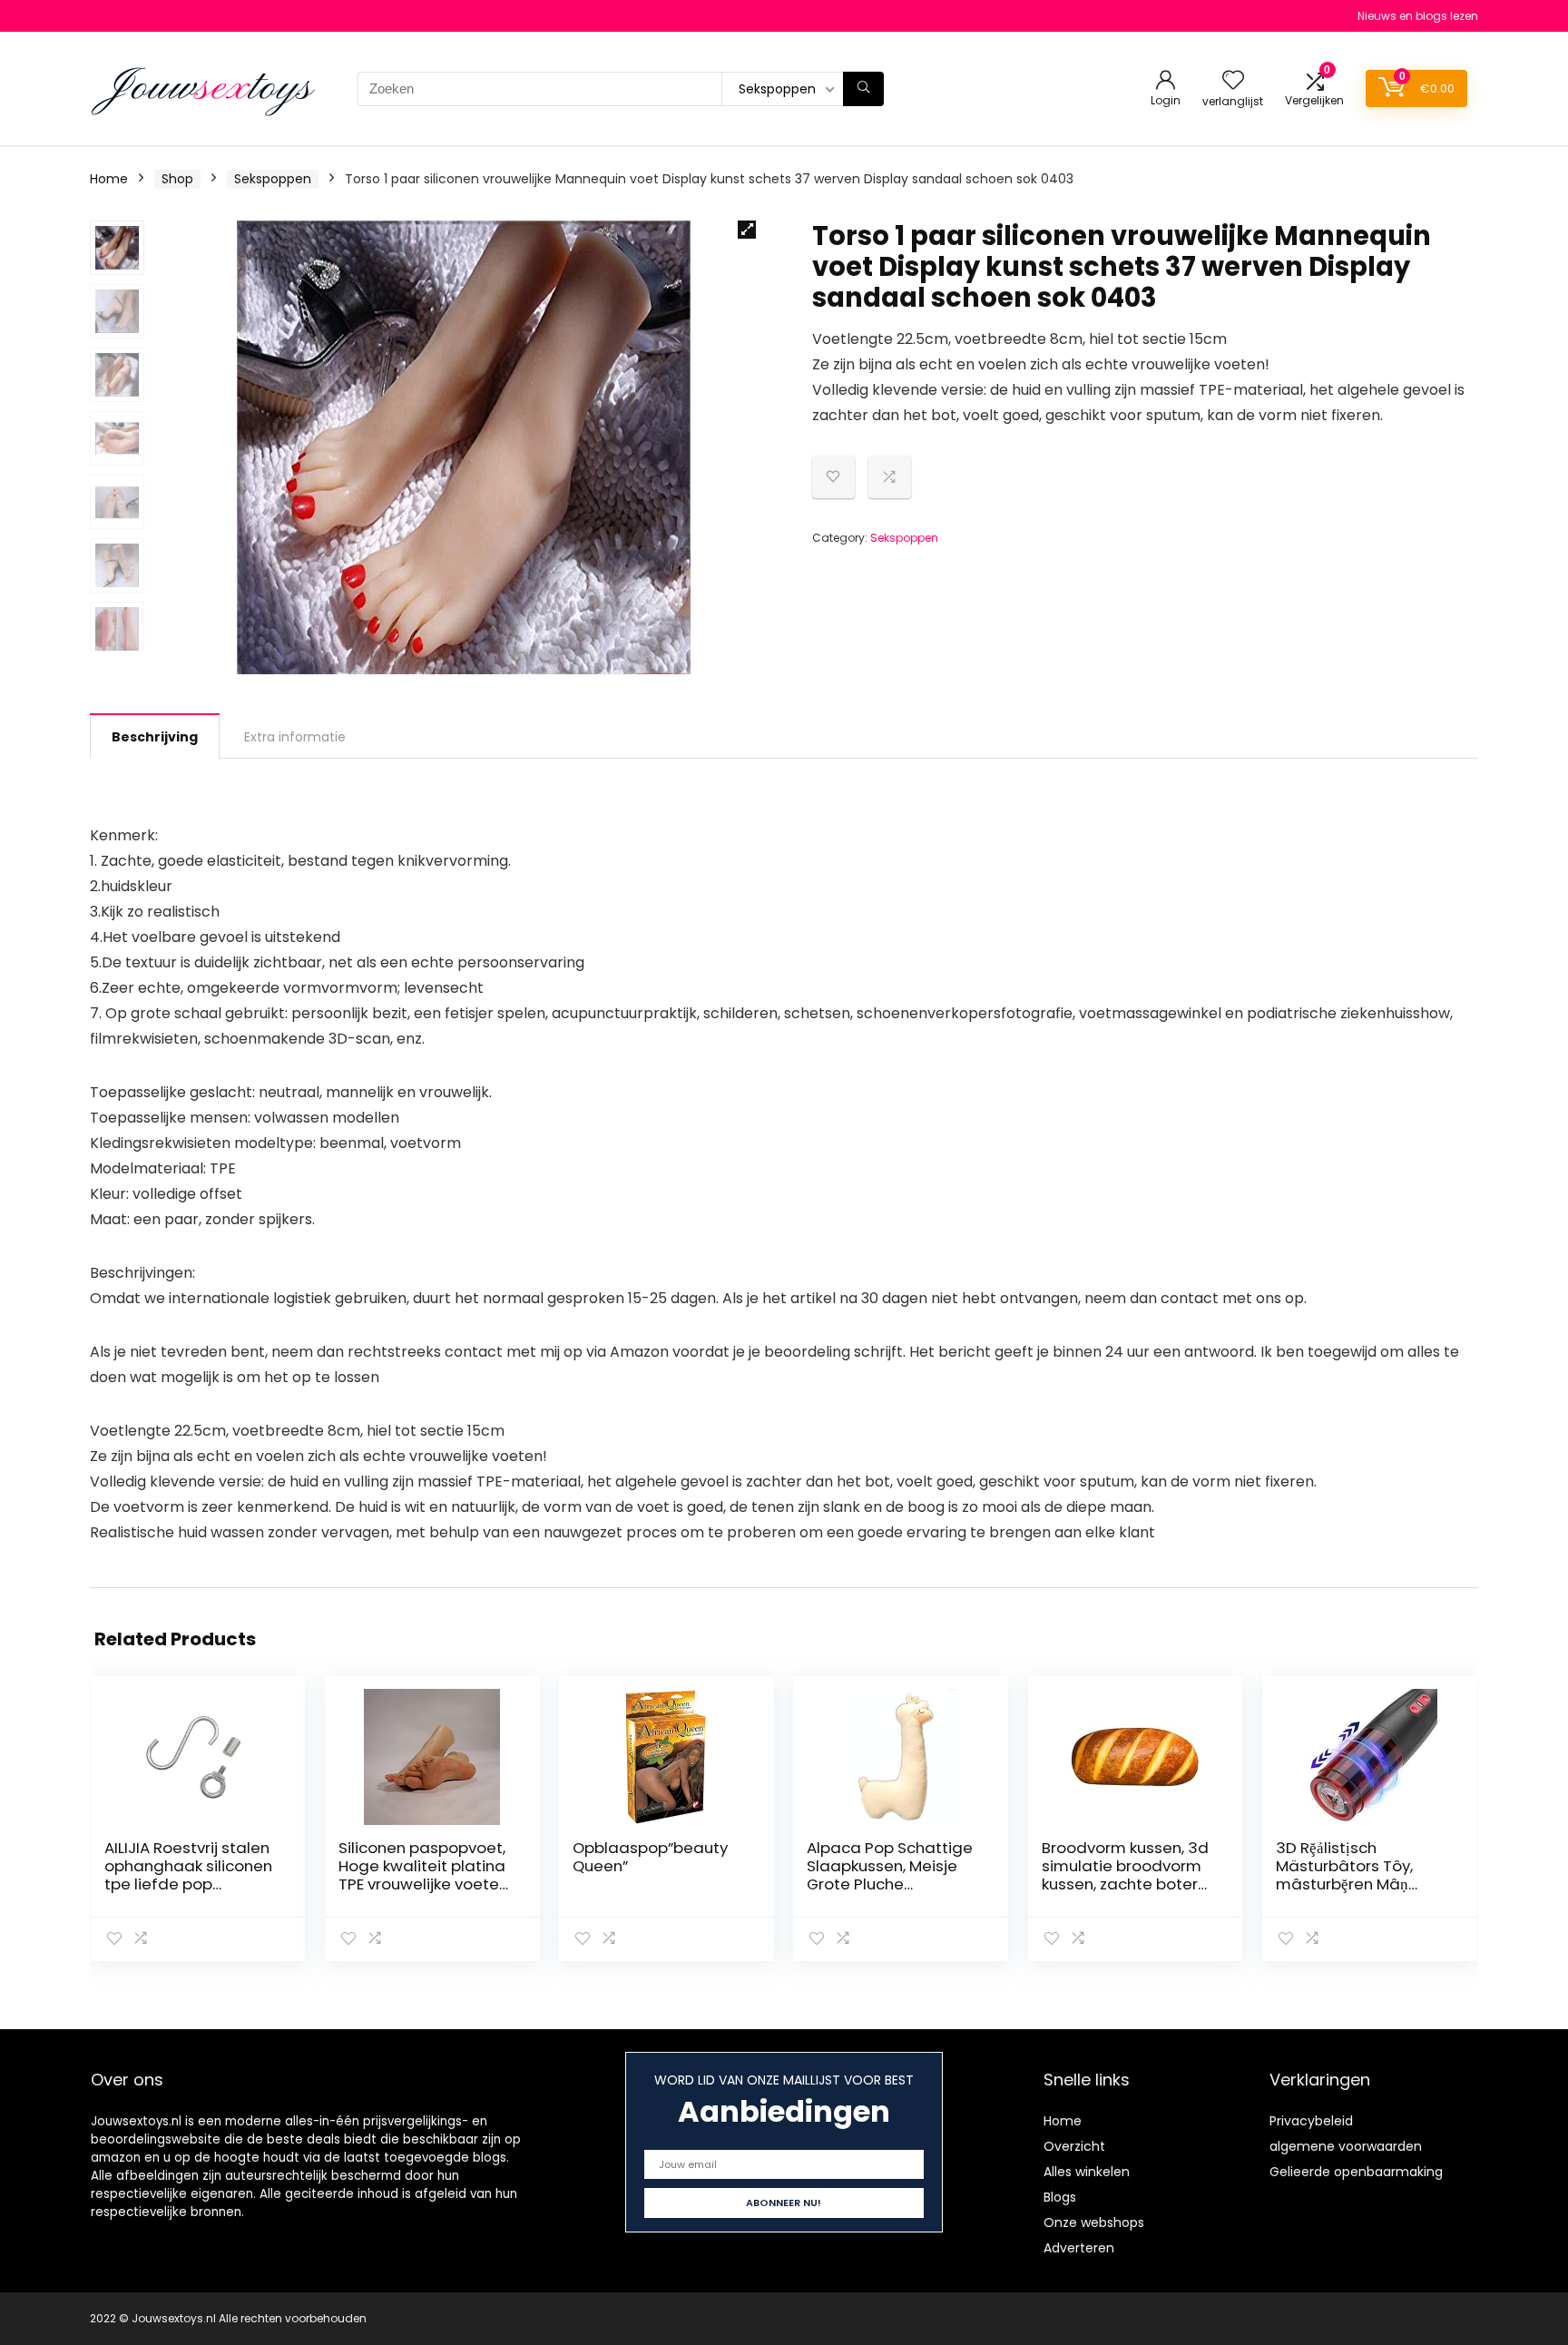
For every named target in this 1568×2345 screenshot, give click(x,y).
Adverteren (1079, 2248)
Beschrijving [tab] (155, 737)
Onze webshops (1094, 2222)
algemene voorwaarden (1346, 2146)
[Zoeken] (863, 89)
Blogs (1060, 2197)
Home (109, 179)
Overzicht (1074, 2146)
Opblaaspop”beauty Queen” (650, 1857)
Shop (177, 179)
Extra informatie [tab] (295, 737)
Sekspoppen (273, 179)
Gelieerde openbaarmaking (1356, 2172)
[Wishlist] (1233, 81)
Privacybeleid (1311, 2121)
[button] (747, 230)
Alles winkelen (1087, 2172)
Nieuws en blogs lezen (1418, 16)
